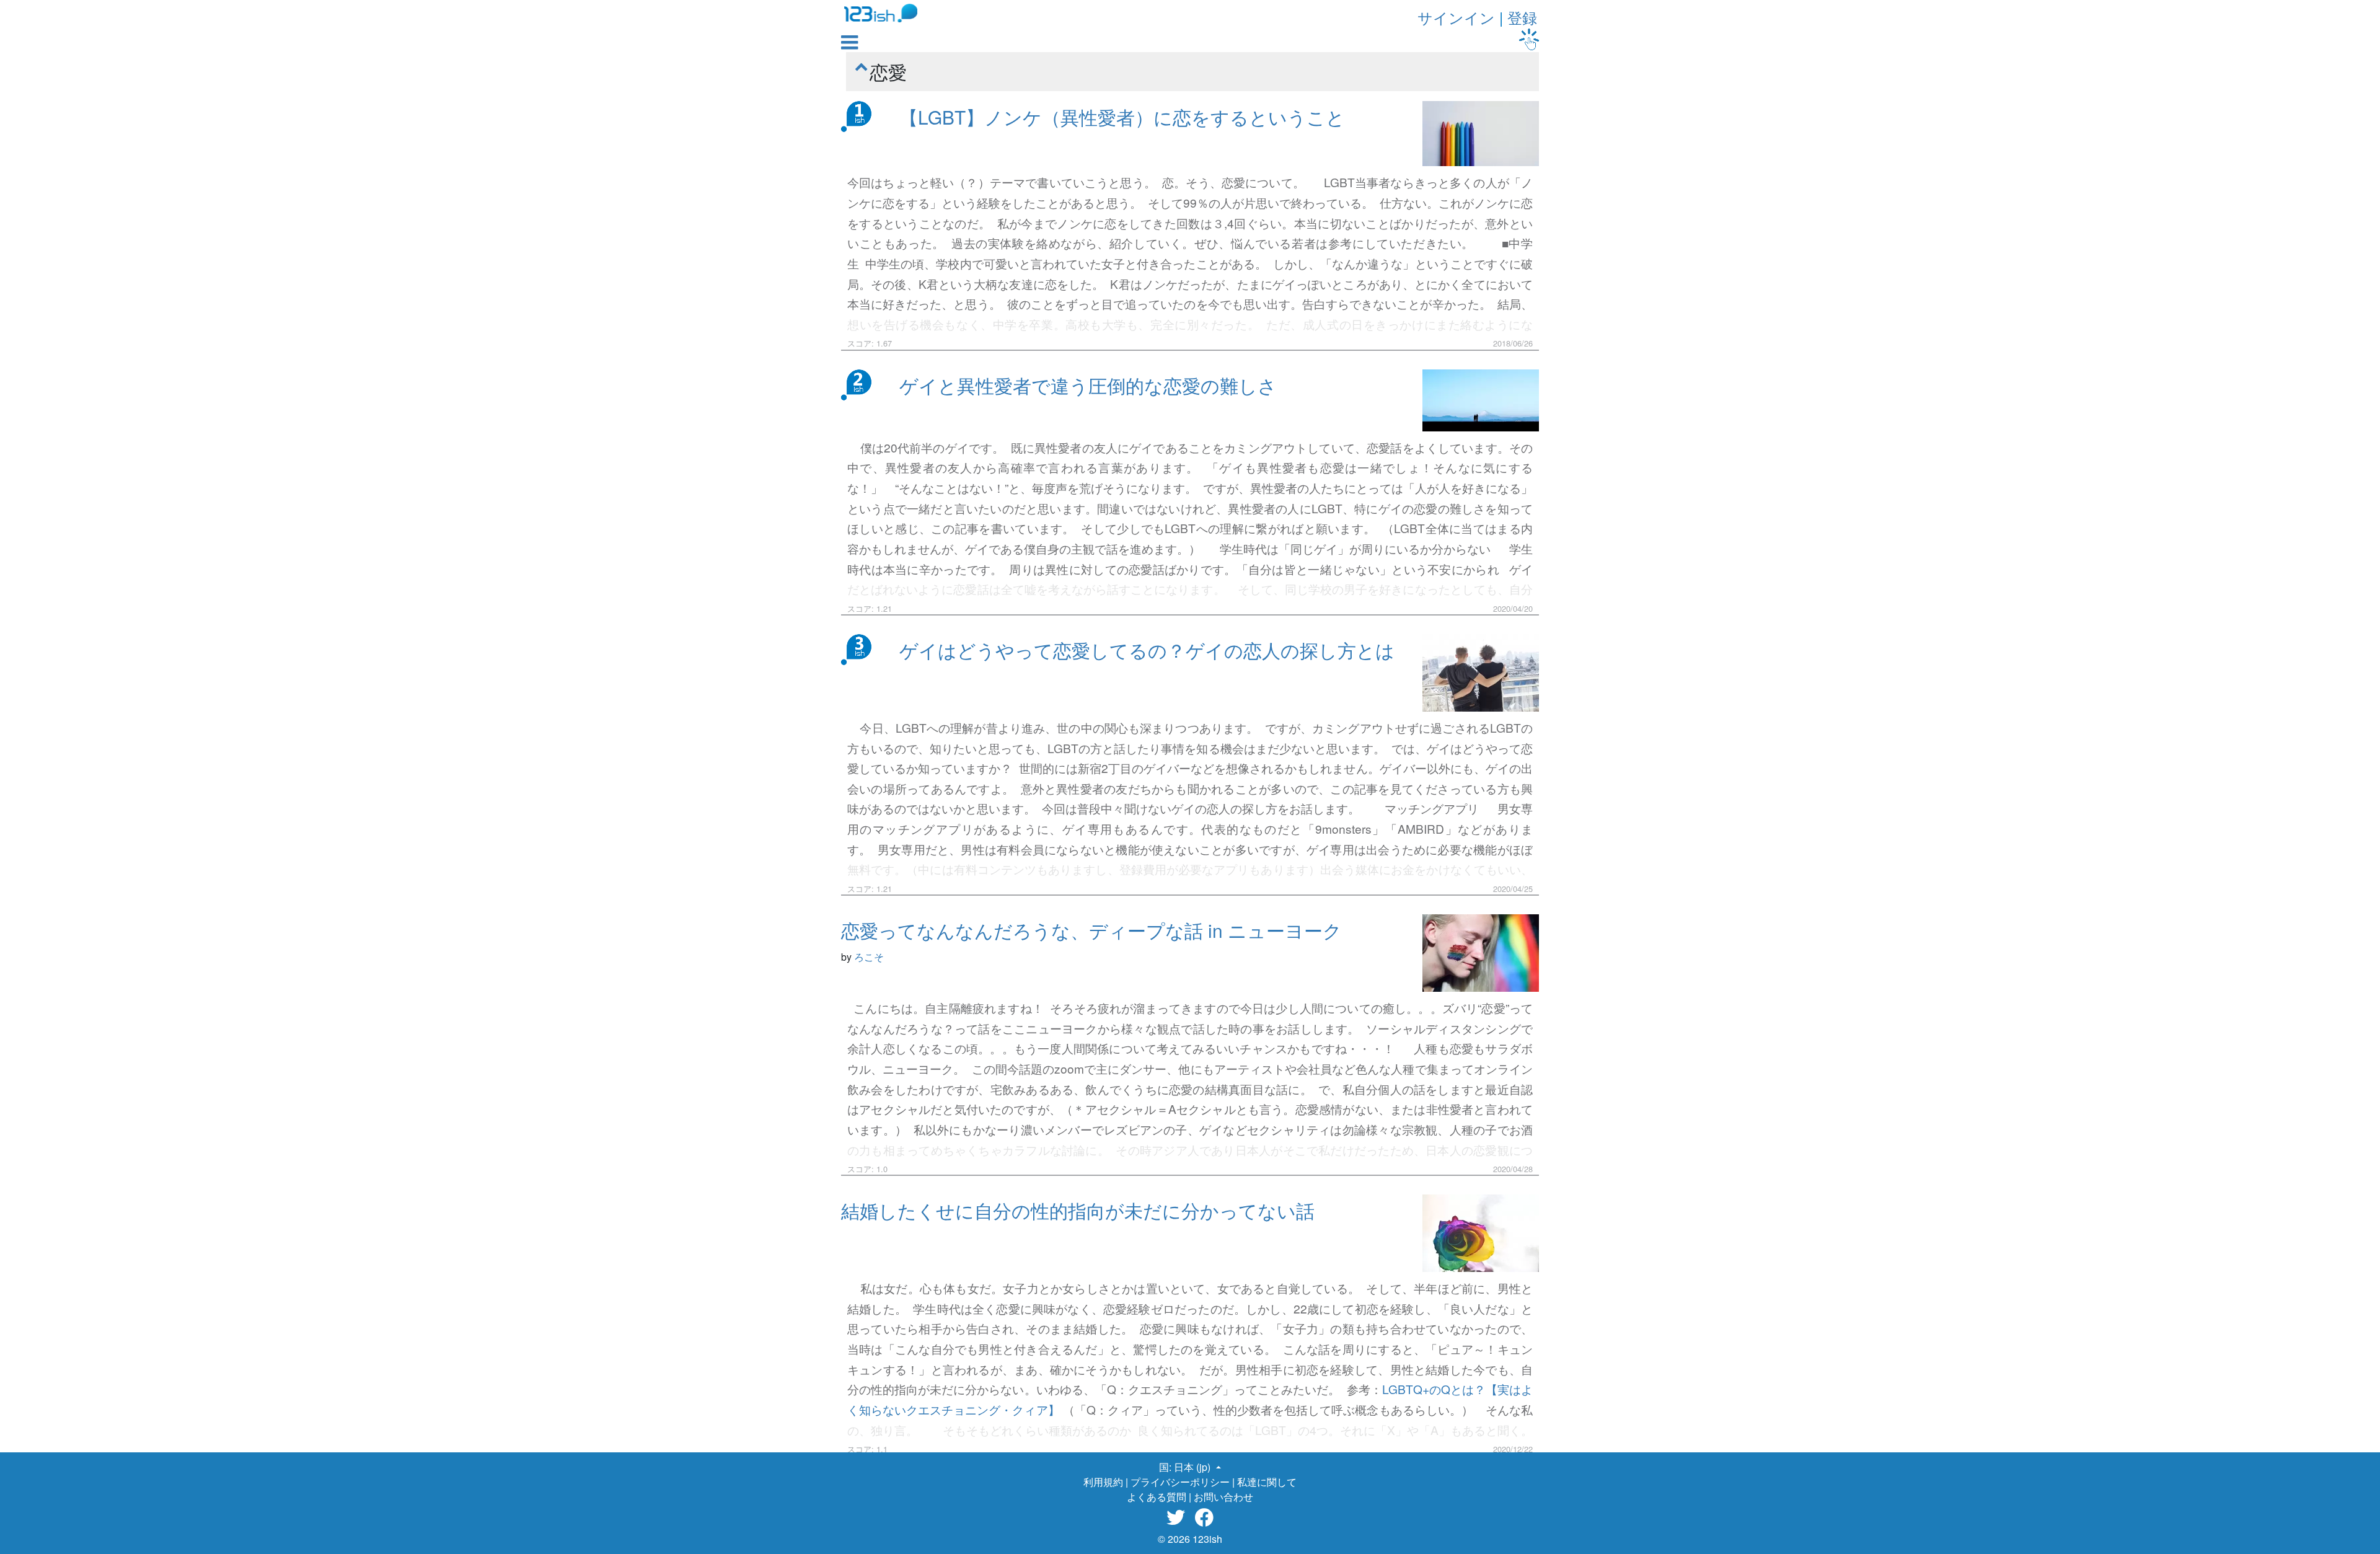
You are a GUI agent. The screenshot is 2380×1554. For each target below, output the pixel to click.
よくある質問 (1157, 1497)
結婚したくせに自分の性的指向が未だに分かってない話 (1078, 1210)
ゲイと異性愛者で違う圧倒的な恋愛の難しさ (1088, 385)
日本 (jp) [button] (1193, 1467)
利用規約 (1103, 1482)
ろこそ (869, 957)
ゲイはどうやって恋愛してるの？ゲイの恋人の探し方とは (1147, 650)
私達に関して (1267, 1482)
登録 (1522, 17)
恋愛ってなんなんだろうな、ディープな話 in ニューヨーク (1091, 930)
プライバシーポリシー (1180, 1482)
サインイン (1456, 17)
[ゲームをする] (1529, 39)
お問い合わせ (1223, 1497)
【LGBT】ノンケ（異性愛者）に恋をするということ (1122, 117)
